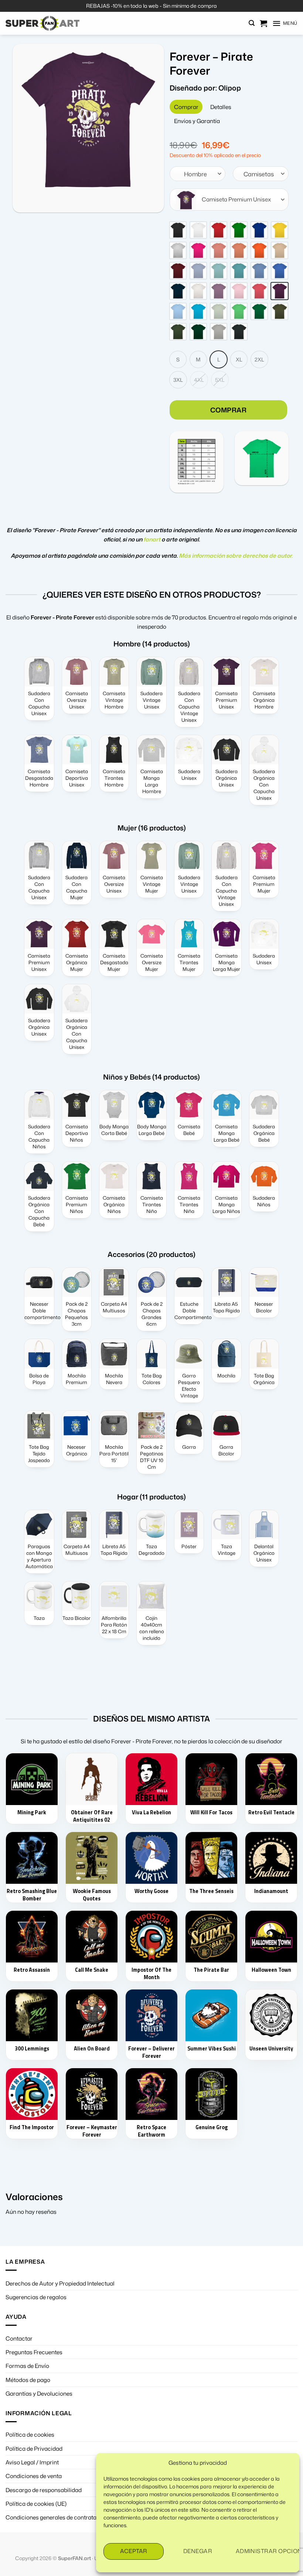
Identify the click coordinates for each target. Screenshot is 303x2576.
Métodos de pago (28, 2380)
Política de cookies (30, 2434)
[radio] (178, 230)
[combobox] (198, 174)
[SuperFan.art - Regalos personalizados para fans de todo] (42, 23)
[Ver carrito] (263, 23)
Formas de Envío (27, 2366)
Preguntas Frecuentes (34, 2352)
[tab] (186, 107)
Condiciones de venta (34, 2476)
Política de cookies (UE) (36, 2504)
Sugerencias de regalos (36, 2297)
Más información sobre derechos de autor (235, 555)
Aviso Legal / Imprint (32, 2462)
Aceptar (134, 2551)
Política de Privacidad (34, 2448)
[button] (252, 23)
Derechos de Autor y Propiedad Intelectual (60, 2283)
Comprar (229, 410)
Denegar (198, 2551)
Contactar (19, 2338)
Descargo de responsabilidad (44, 2490)
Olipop (230, 88)
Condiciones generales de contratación (57, 2517)
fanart (152, 539)
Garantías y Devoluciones (39, 2393)
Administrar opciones (264, 2551)
